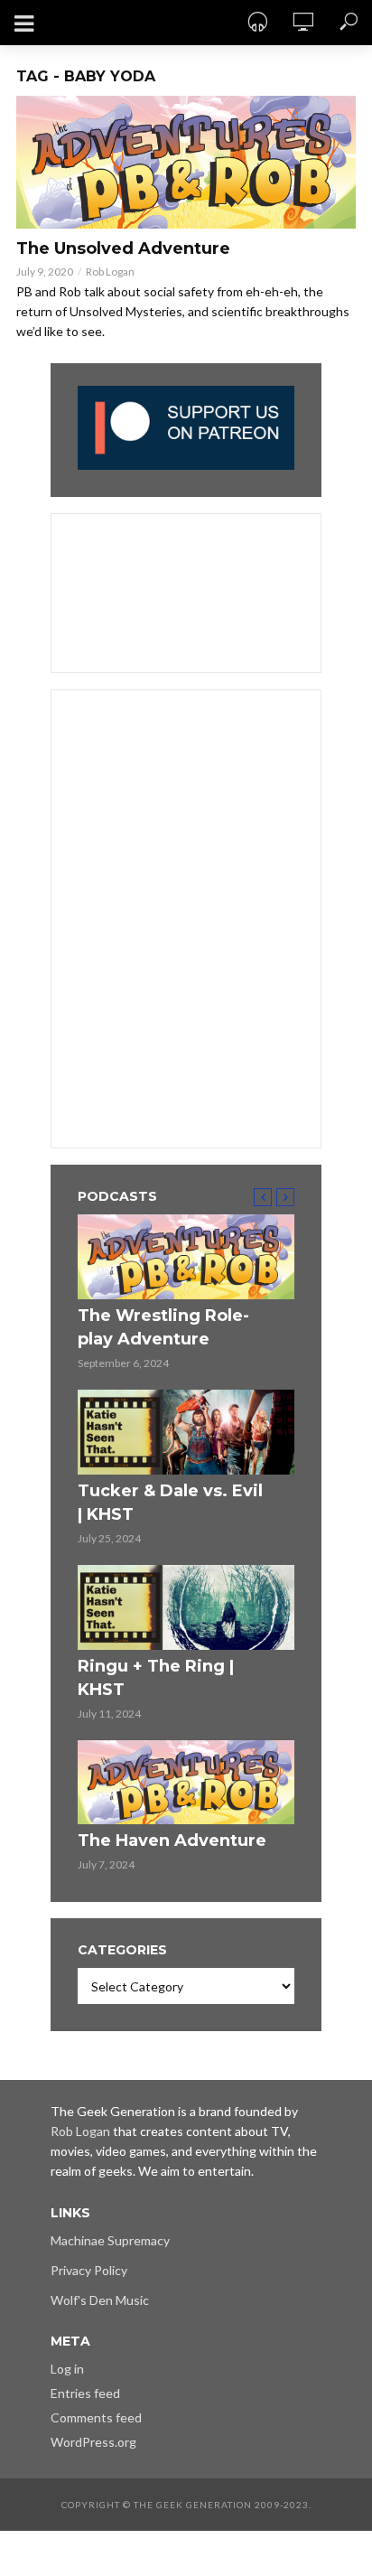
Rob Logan (110, 272)
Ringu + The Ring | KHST (156, 1678)
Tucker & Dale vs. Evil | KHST (170, 1503)
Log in (67, 2369)
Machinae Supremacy (110, 2240)
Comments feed (96, 2417)
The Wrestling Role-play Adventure (163, 1327)
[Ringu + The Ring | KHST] (186, 1607)
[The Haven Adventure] (186, 1783)
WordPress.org (93, 2442)
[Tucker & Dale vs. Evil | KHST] (186, 1432)
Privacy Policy (89, 2270)
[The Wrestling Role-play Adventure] (186, 1257)
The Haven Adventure (172, 1841)
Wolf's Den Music (100, 2300)
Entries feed (85, 2393)
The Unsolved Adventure (123, 248)
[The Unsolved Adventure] (186, 162)
